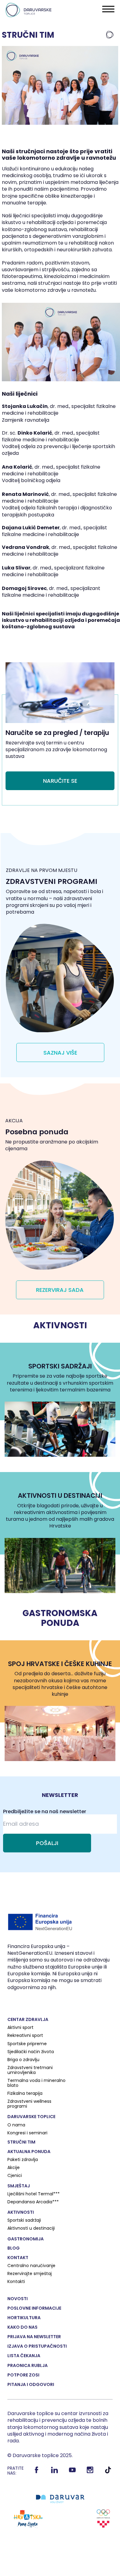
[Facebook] (37, 2472)
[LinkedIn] (55, 2472)
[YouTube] (72, 2472)
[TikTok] (108, 2472)
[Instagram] (90, 2472)
